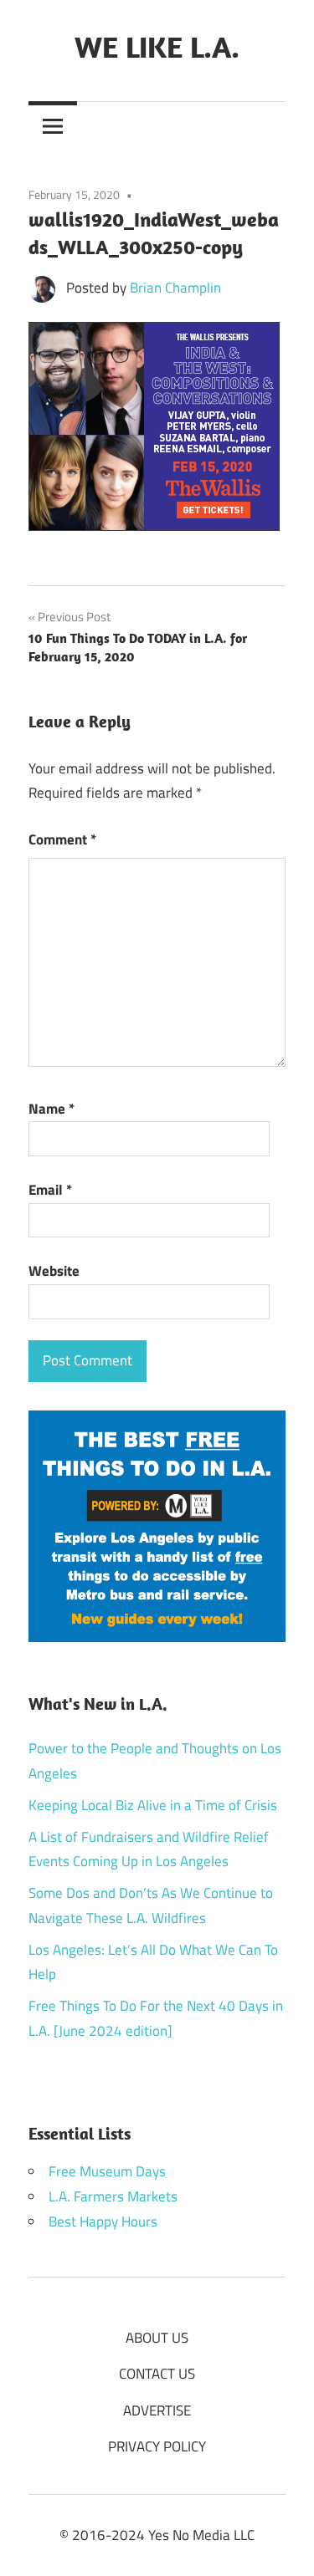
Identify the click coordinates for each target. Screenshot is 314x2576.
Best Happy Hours (103, 2221)
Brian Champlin (175, 288)
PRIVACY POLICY (157, 2446)
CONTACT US (157, 2374)
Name (51, 1109)
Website (54, 1271)
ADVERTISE (157, 2410)
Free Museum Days (107, 2171)
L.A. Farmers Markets (113, 2196)
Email (50, 1190)
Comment (62, 839)
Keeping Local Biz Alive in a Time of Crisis (153, 1805)
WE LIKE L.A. (157, 46)
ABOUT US (157, 2338)
